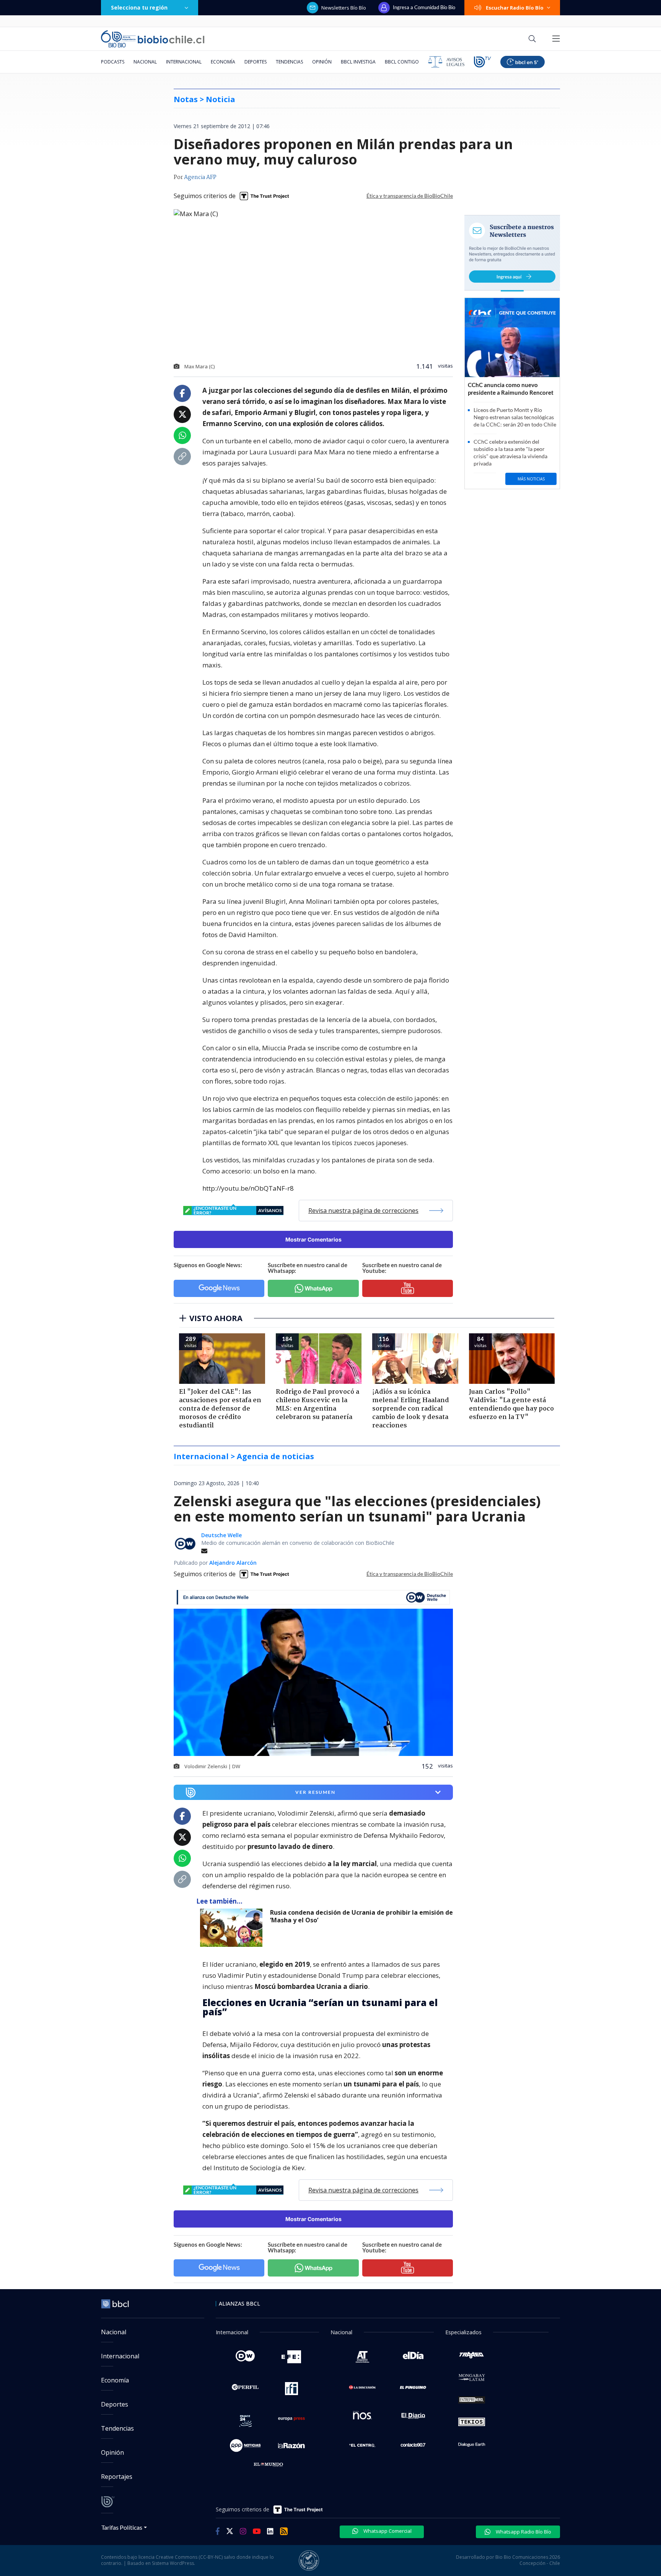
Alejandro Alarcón (233, 1563)
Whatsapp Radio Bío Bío (523, 2532)
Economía (223, 62)
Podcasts (113, 62)
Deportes (256, 62)
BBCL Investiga (358, 62)
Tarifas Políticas (122, 2527)
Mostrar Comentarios (313, 1239)
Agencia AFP (200, 177)
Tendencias (289, 62)
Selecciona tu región (139, 7)
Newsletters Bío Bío (344, 8)
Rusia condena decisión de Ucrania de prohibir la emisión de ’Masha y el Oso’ (361, 1916)
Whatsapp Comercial (387, 2531)
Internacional (184, 62)
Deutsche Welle (221, 1535)
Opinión (322, 62)
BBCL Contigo (402, 62)
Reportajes (117, 2477)
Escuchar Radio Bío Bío (515, 8)
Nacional (145, 62)
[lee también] (233, 1928)
